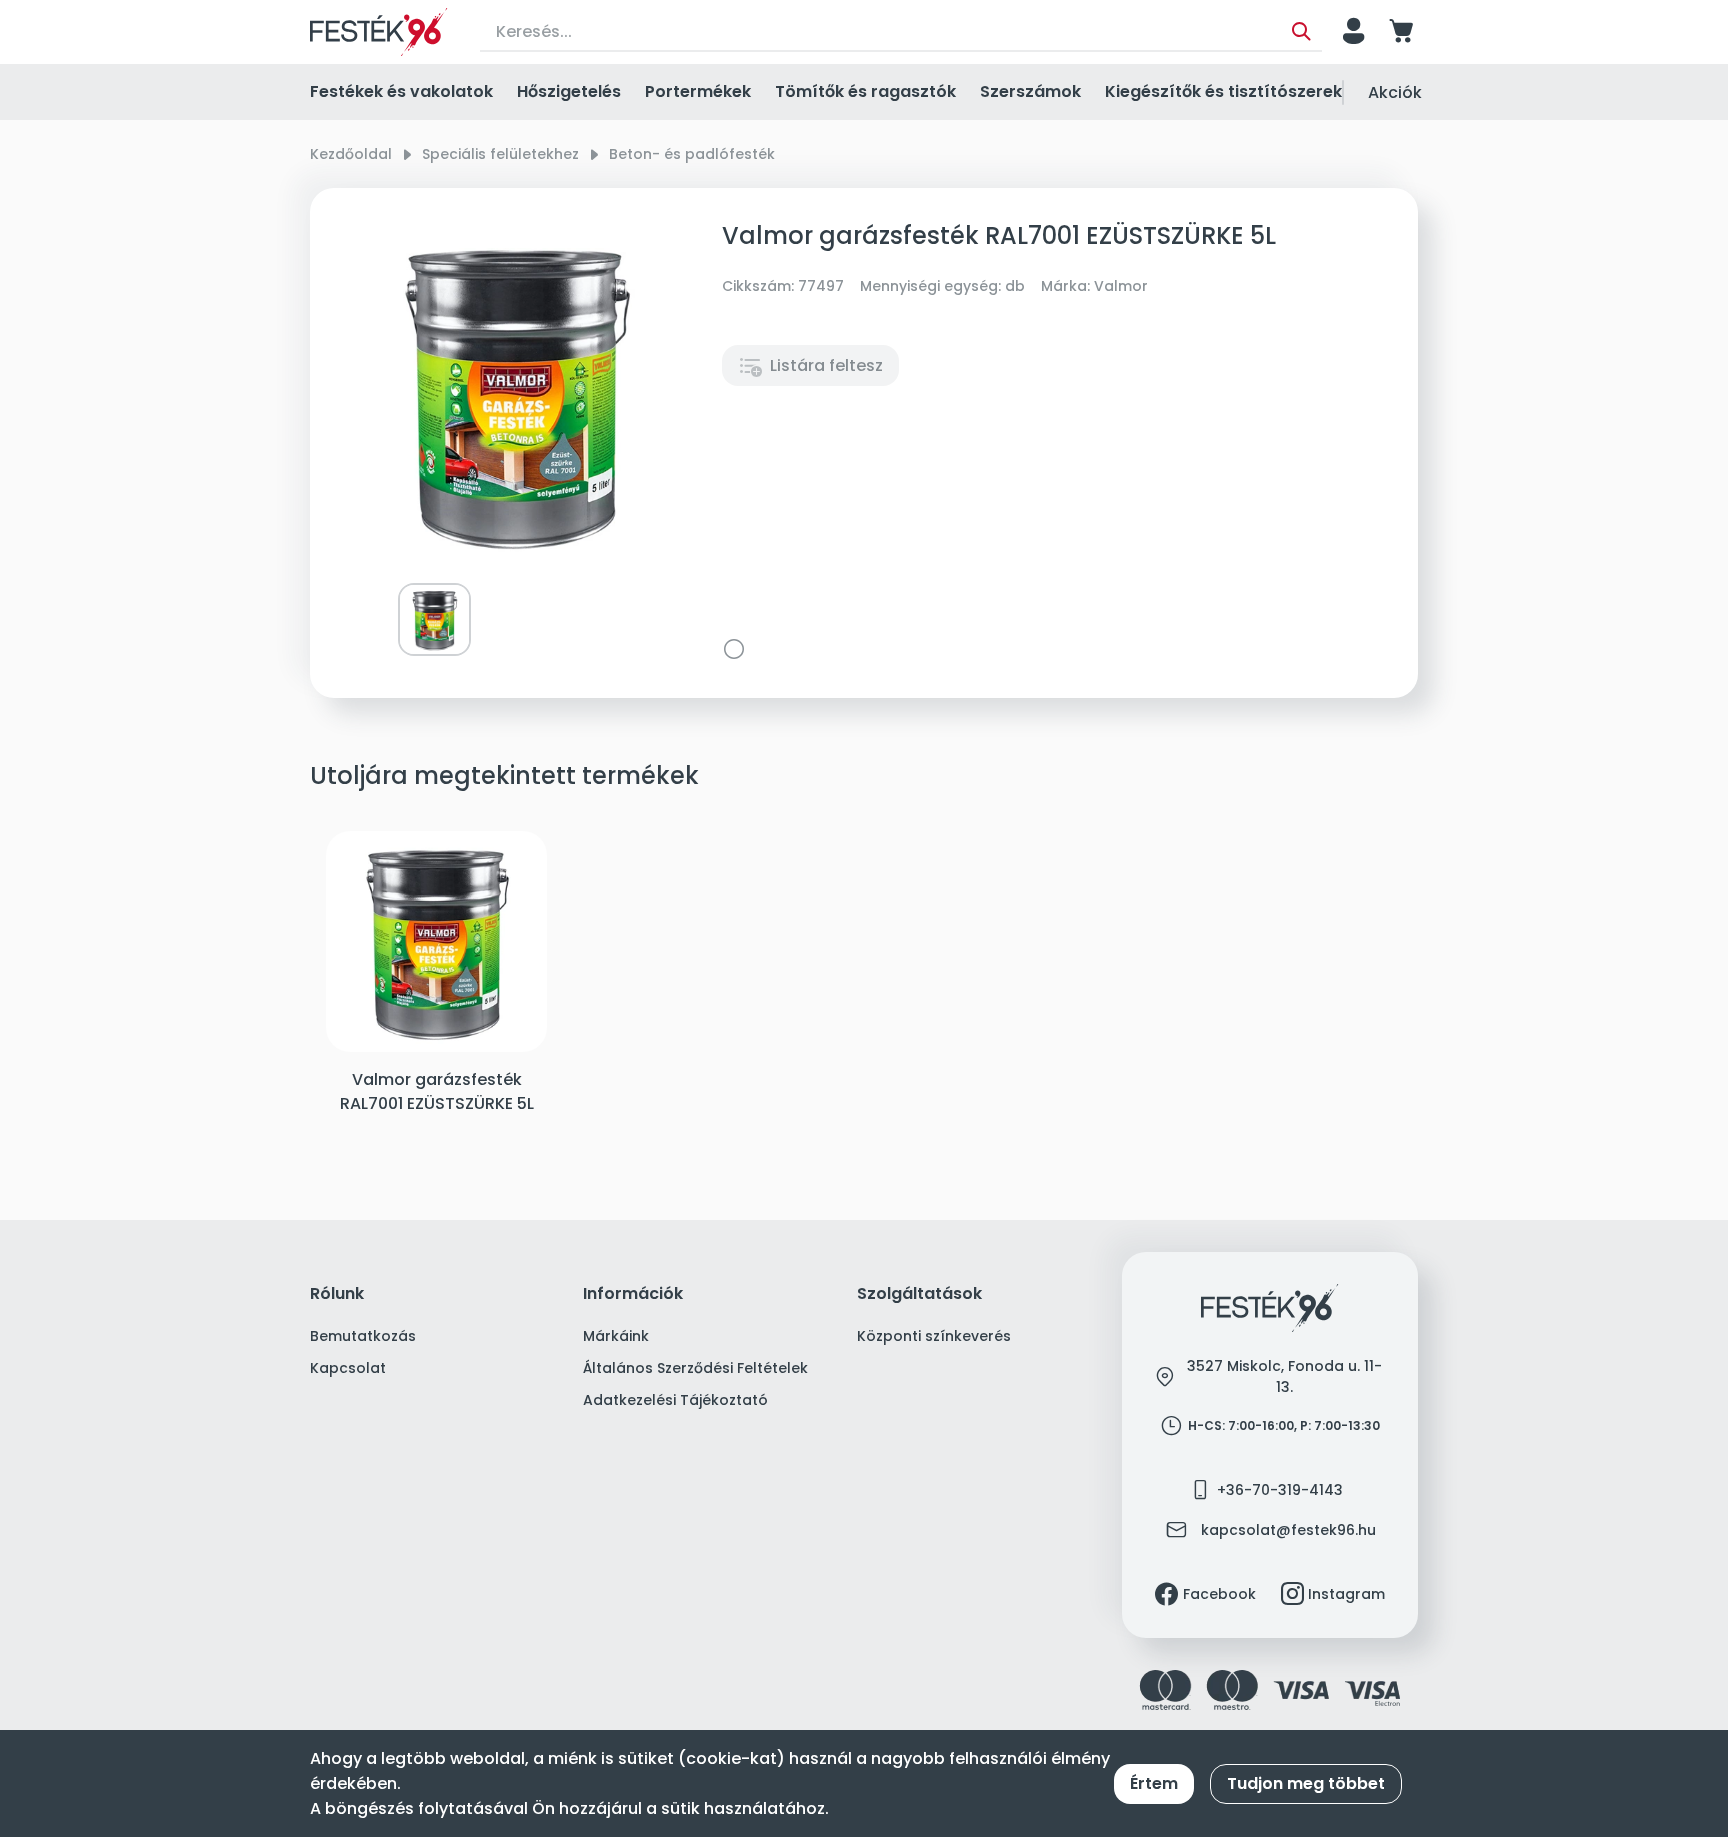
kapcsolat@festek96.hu (1288, 1530)
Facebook (1219, 1594)
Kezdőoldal (351, 154)
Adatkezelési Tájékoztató (675, 1400)
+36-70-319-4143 (1280, 1490)
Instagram (1346, 1594)
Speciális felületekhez (500, 154)
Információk (633, 1294)
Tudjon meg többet (1306, 1783)
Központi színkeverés (934, 1336)
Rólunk (337, 1294)
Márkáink (616, 1336)
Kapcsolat (348, 1368)
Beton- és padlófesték (692, 154)
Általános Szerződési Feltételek (695, 1368)
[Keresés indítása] (1301, 32)
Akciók (1395, 92)
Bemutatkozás (363, 1336)
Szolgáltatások (919, 1294)
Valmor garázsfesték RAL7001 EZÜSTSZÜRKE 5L (437, 1091)
